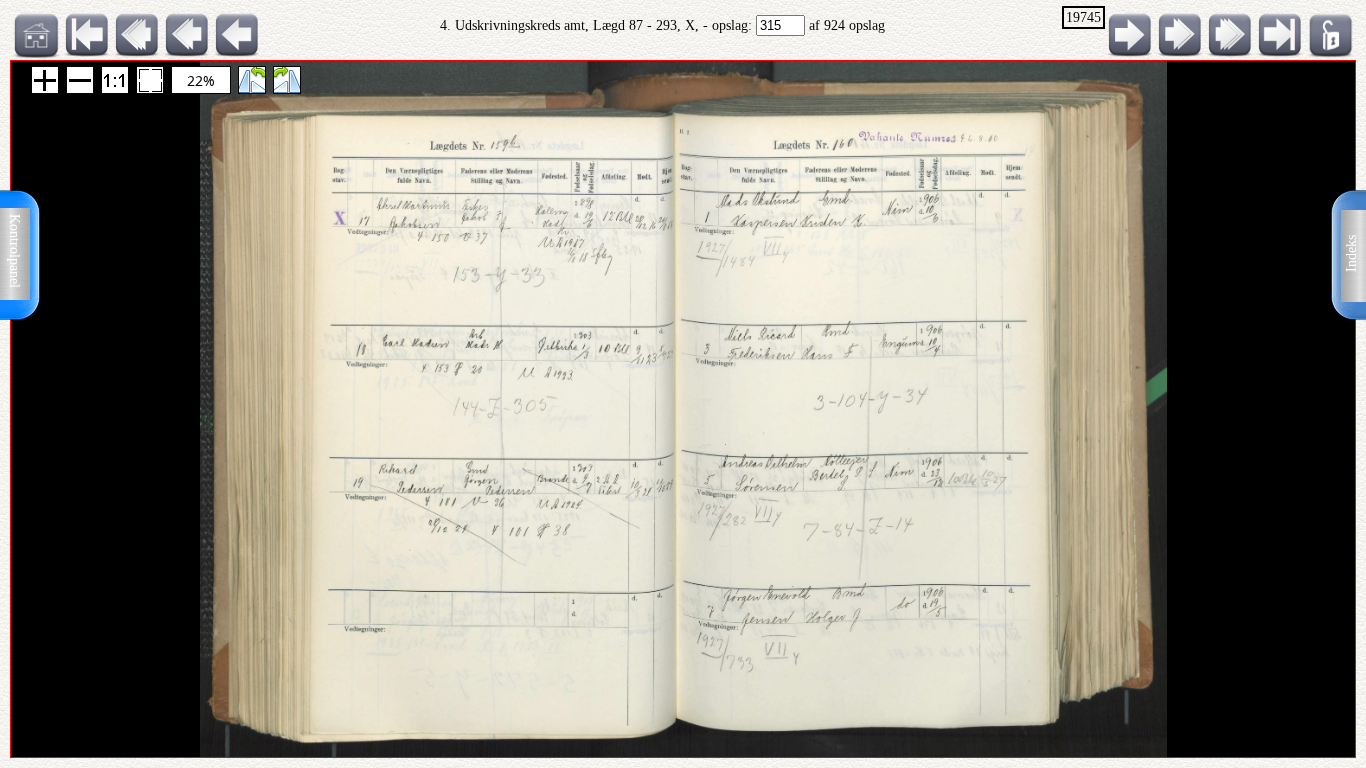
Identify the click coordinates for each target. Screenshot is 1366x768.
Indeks (1351, 253)
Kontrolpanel (14, 251)
